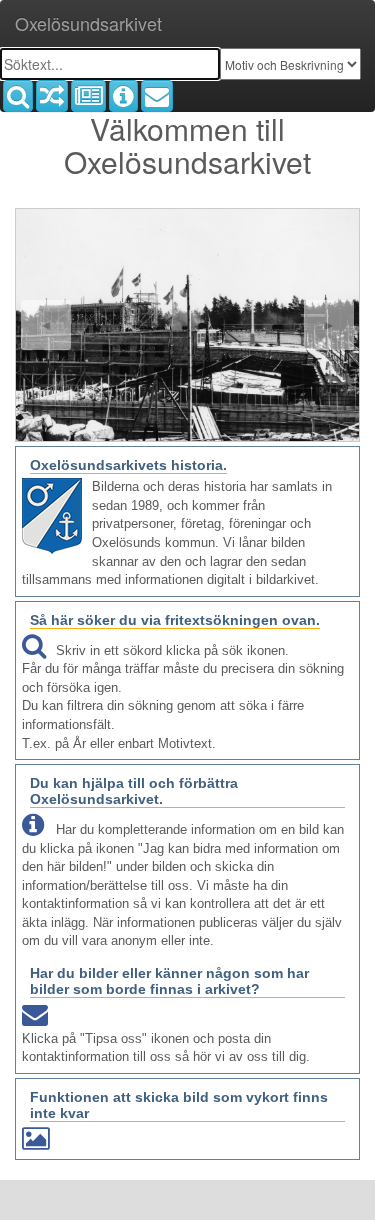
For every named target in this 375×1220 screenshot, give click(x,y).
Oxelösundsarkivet (88, 23)
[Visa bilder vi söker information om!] (123, 96)
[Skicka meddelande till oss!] (157, 96)
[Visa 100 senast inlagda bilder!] (88, 96)
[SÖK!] (18, 96)
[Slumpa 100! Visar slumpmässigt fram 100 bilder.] (52, 96)
